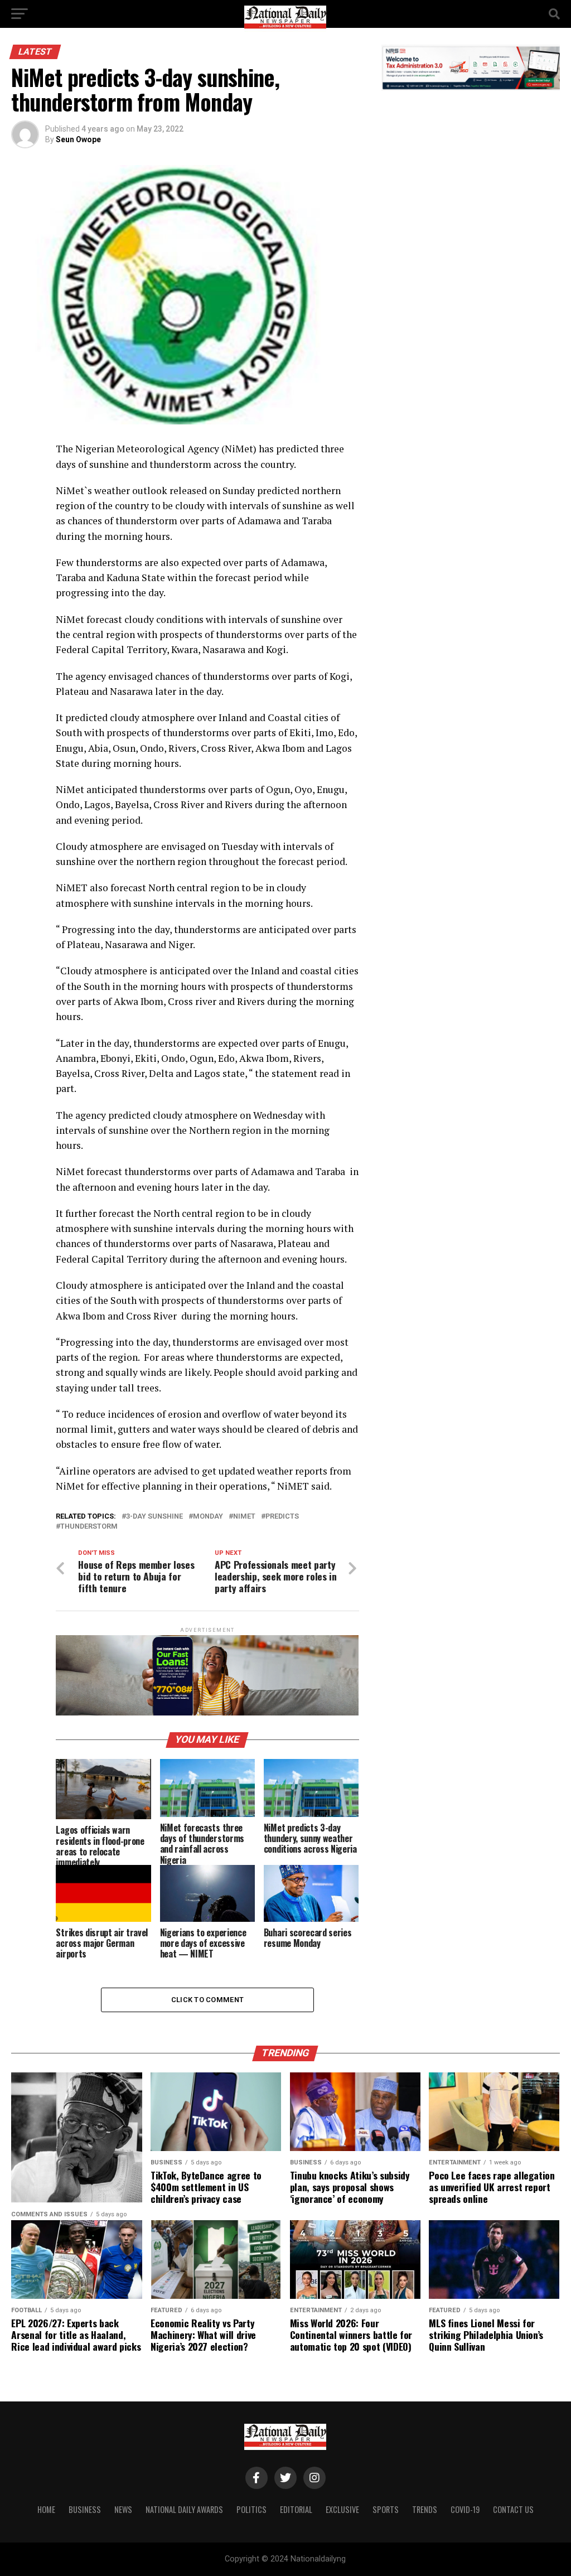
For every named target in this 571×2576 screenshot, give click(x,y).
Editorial (296, 2509)
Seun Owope (78, 139)
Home (46, 2509)
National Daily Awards (184, 2509)
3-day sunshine (154, 1517)
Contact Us (513, 2509)
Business (85, 2509)
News (123, 2509)
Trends (425, 2509)
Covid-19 (465, 2509)
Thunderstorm (89, 1527)
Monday (208, 1517)
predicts (282, 1517)
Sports (386, 2509)
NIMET (244, 1517)
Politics (251, 2509)
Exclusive (342, 2509)
